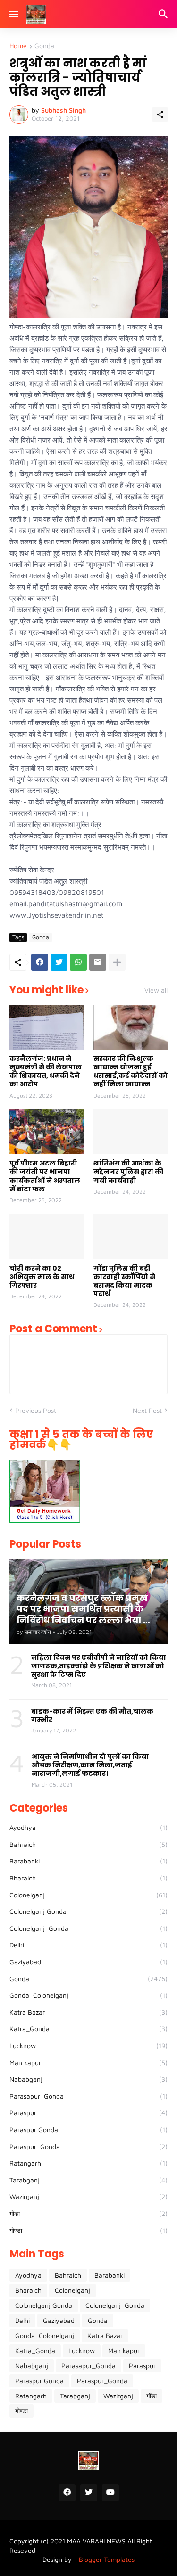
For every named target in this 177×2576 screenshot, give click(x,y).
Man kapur (88, 2063)
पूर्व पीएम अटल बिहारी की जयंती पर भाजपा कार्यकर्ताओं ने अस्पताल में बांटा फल (45, 1176)
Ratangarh (88, 2163)
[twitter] (89, 2493)
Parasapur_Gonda (88, 2096)
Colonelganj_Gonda (88, 1928)
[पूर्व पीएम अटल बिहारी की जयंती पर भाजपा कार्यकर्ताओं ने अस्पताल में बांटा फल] (47, 1132)
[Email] (98, 962)
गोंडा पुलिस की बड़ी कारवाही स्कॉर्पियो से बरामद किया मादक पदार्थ (124, 1281)
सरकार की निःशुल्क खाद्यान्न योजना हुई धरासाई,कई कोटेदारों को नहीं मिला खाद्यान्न (131, 1071)
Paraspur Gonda (88, 2129)
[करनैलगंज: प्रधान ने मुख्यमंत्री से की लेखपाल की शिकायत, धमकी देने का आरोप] (47, 1027)
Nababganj (88, 2079)
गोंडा (88, 2213)
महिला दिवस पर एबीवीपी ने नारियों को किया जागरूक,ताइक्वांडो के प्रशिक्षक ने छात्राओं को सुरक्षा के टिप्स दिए (99, 1666)
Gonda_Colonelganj (88, 1995)
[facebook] (67, 2493)
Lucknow (88, 2046)
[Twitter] (59, 962)
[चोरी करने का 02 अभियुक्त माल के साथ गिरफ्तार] (47, 1237)
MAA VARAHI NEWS (96, 2541)
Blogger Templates (107, 2559)
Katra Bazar (88, 2012)
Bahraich (88, 1844)
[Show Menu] (13, 14)
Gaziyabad (88, 1962)
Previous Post (36, 1410)
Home (18, 46)
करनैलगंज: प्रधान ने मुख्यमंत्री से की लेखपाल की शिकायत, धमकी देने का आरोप (46, 1071)
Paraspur (88, 2112)
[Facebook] (40, 962)
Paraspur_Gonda (88, 2146)
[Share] (160, 115)
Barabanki (88, 1861)
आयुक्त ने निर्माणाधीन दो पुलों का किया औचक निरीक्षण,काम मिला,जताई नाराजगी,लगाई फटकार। (90, 1765)
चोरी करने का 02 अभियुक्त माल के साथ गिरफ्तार (42, 1277)
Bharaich (88, 1878)
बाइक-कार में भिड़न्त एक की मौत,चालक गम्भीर (92, 1715)
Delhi (88, 1945)
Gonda (44, 46)
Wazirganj (88, 2196)
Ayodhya (88, 1827)
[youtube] (110, 2493)
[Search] (164, 14)
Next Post (147, 1410)
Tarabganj (88, 2180)
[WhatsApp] (78, 962)
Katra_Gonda (88, 2029)
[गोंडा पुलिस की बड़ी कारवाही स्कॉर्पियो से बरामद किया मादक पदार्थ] (131, 1237)
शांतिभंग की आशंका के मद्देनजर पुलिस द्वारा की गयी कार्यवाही (128, 1172)
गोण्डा (88, 2230)
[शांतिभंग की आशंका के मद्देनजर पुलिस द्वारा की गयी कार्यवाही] (131, 1132)
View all (156, 990)
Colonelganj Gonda (88, 1911)
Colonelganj (88, 1895)
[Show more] (117, 962)
